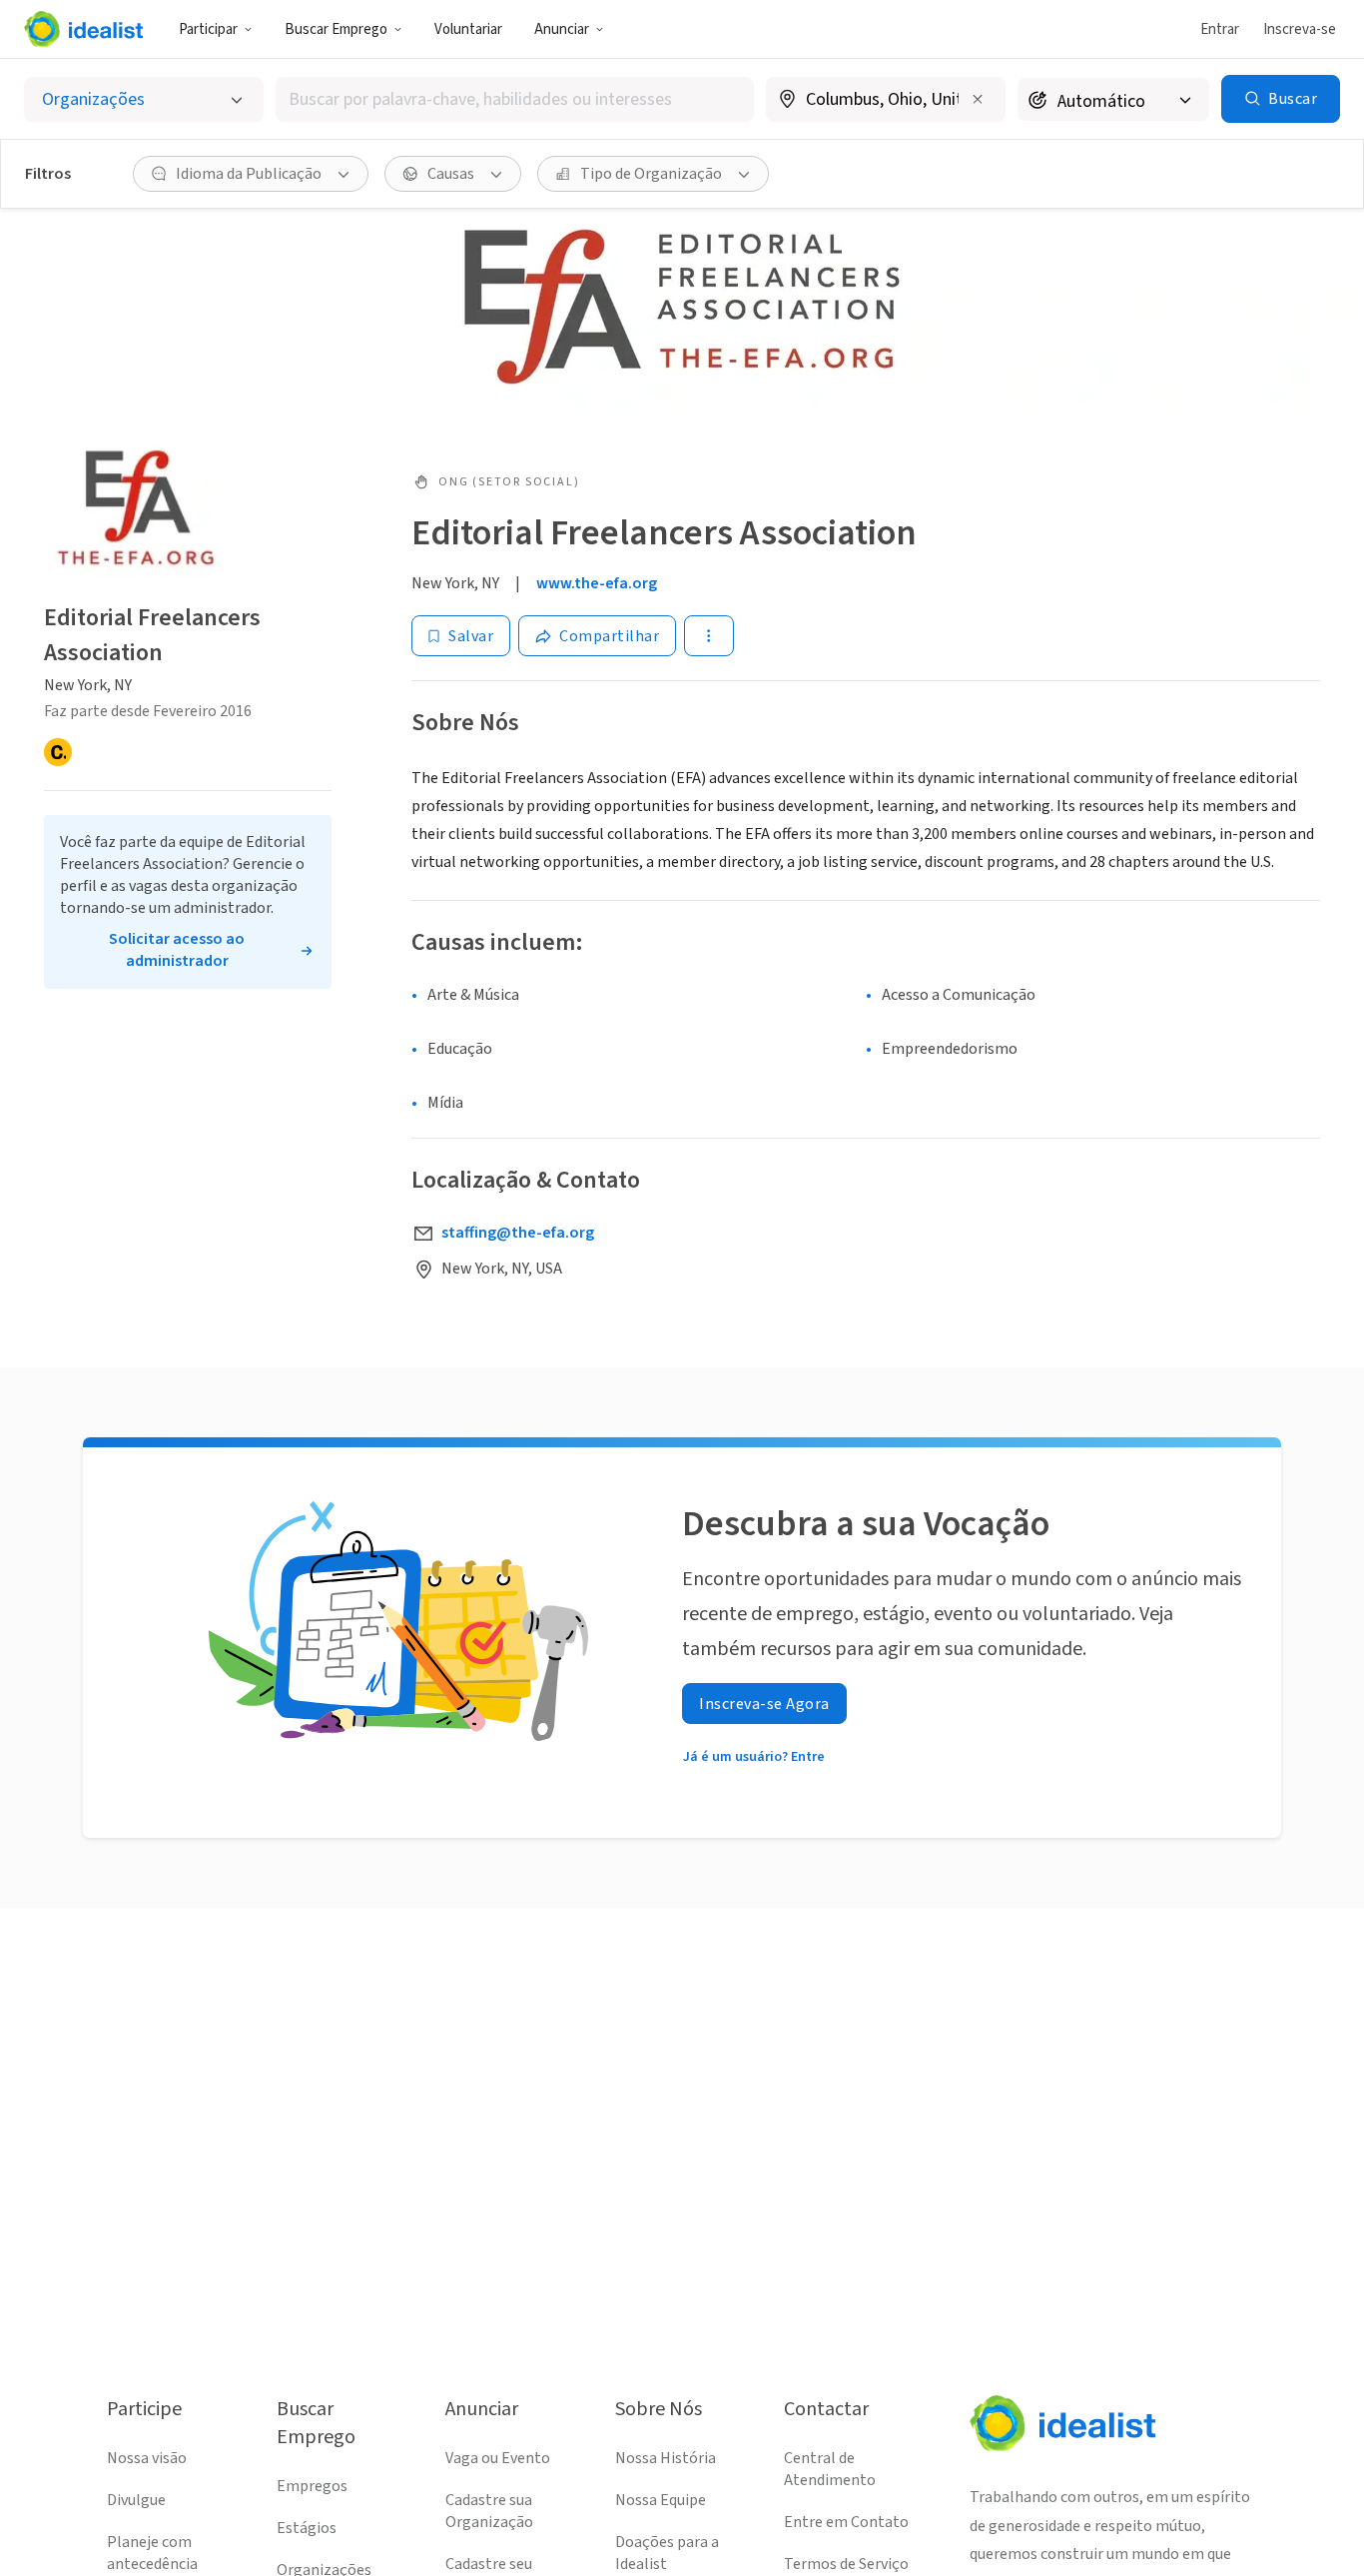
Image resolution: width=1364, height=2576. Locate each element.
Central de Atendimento (830, 2469)
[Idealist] (83, 29)
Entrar (1220, 29)
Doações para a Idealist (667, 2553)
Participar (208, 29)
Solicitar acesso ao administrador (177, 950)
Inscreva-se (1300, 29)
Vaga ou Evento (498, 2458)
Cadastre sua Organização (489, 2511)
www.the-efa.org (597, 583)
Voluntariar (468, 29)
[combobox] (515, 99)
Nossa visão (147, 2458)
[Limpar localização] (978, 99)
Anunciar (562, 29)
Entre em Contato (846, 2522)
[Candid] (58, 752)
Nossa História (666, 2458)
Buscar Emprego (336, 29)
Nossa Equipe (661, 2500)
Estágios (307, 2528)
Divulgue (136, 2500)
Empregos (312, 2486)
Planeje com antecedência (152, 2553)
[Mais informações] (886, 101)
